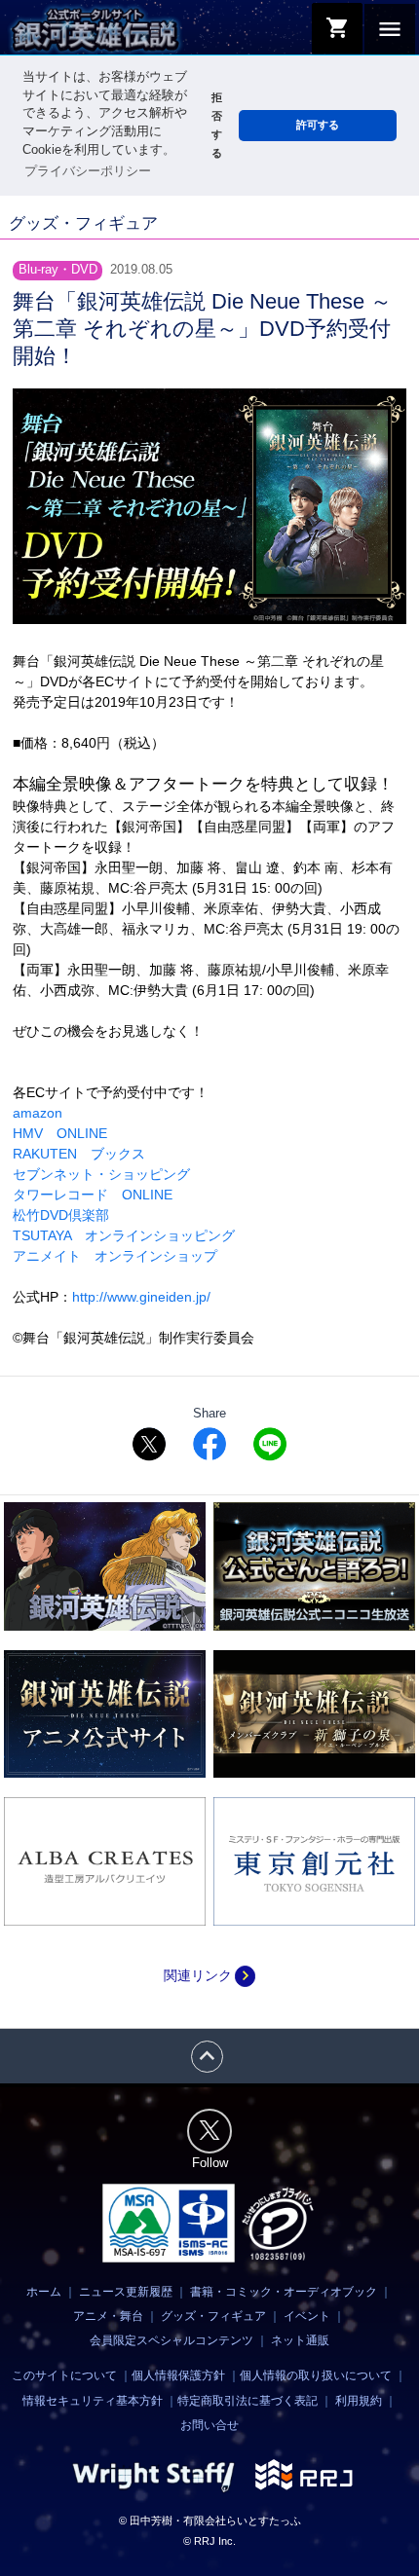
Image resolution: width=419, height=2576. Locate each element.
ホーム (44, 2292)
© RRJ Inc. (209, 2541)
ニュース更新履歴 (126, 2292)
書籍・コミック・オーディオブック (284, 2292)
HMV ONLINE (60, 1133)
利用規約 (359, 2401)
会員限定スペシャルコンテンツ (171, 2340)
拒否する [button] (217, 125)
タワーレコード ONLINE (93, 1195)
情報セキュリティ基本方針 (93, 2401)
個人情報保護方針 (178, 2375)
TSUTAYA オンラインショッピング (124, 1235)
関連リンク (209, 1975)
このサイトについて (64, 2375)
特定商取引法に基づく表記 (248, 2401)
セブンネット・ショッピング (101, 1174)
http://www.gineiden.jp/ (141, 1297)
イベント (307, 2316)
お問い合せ (209, 2425)
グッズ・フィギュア (213, 2316)
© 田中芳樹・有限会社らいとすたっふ (210, 2521)
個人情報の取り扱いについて (316, 2375)
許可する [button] (318, 125)
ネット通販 (300, 2340)
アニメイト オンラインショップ (115, 1256)
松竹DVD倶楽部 (61, 1215)
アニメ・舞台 (108, 2316)
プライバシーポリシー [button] (88, 171)
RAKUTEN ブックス (79, 1154)
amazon (38, 1113)
